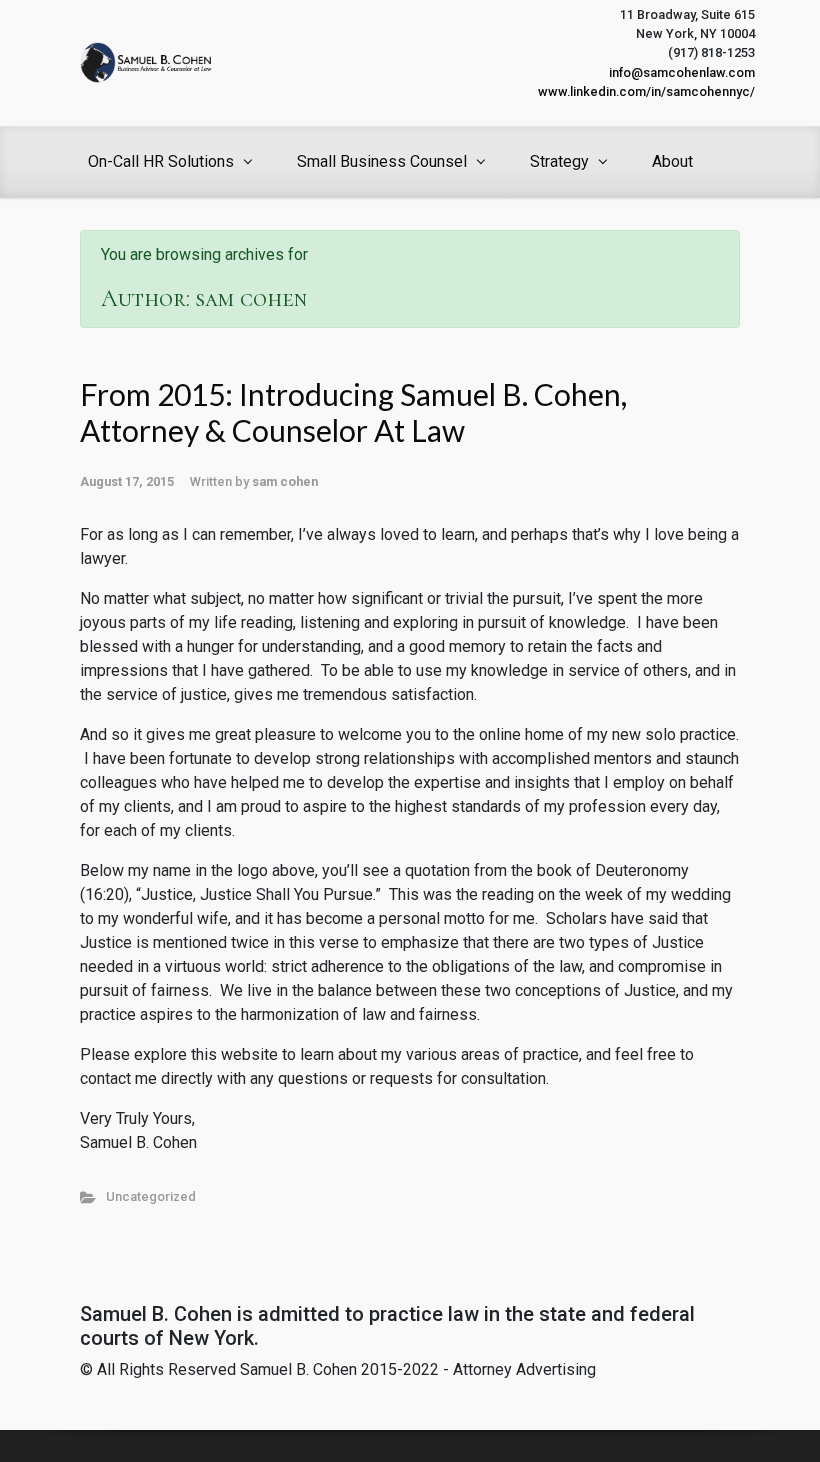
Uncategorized (151, 1196)
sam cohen (285, 481)
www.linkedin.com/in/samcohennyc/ (646, 91)
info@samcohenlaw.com (682, 72)
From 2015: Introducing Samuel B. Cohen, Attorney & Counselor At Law (353, 412)
